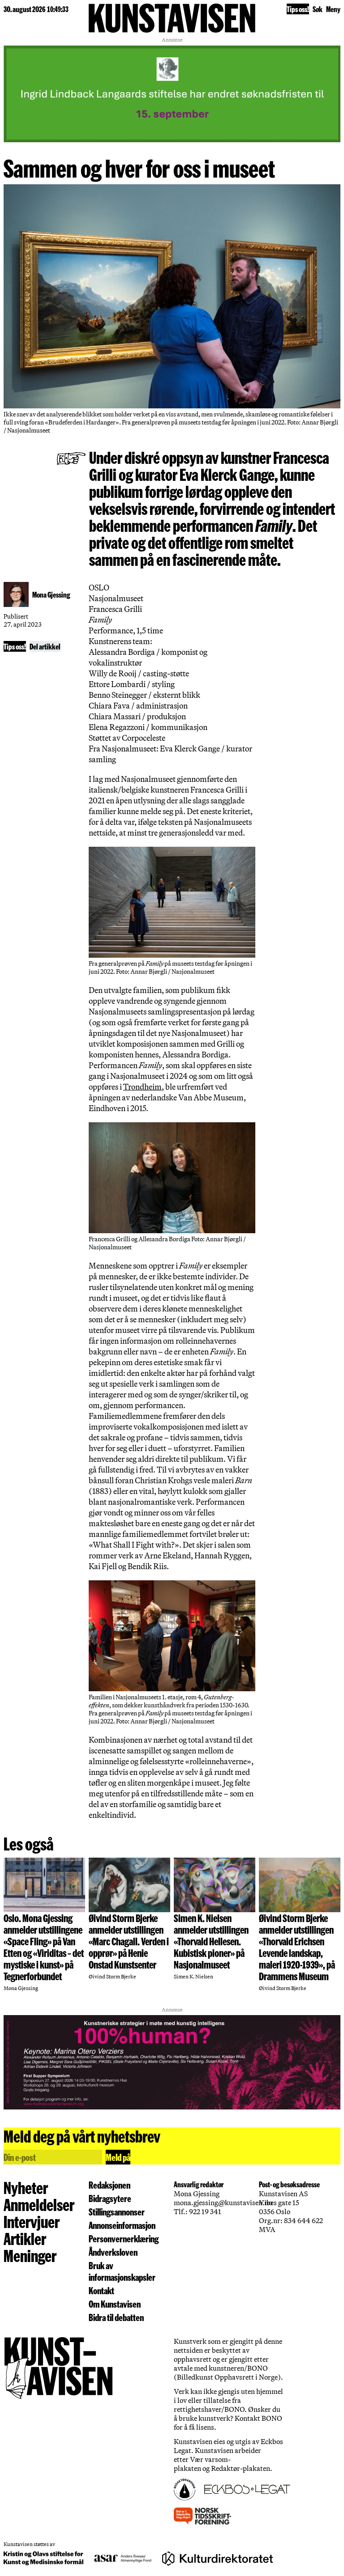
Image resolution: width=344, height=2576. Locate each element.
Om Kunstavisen (115, 2304)
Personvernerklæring (124, 2238)
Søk (318, 9)
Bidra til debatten (116, 2317)
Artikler (25, 2238)
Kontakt (101, 2290)
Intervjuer (32, 2221)
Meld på (118, 2157)
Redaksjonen (110, 2185)
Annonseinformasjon (122, 2225)
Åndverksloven (113, 2252)
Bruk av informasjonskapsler (122, 2271)
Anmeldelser (39, 2204)
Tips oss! (298, 9)
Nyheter (26, 2187)
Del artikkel (45, 646)
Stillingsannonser (117, 2211)
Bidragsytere (110, 2198)
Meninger (30, 2255)
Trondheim (142, 1086)
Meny (333, 9)
